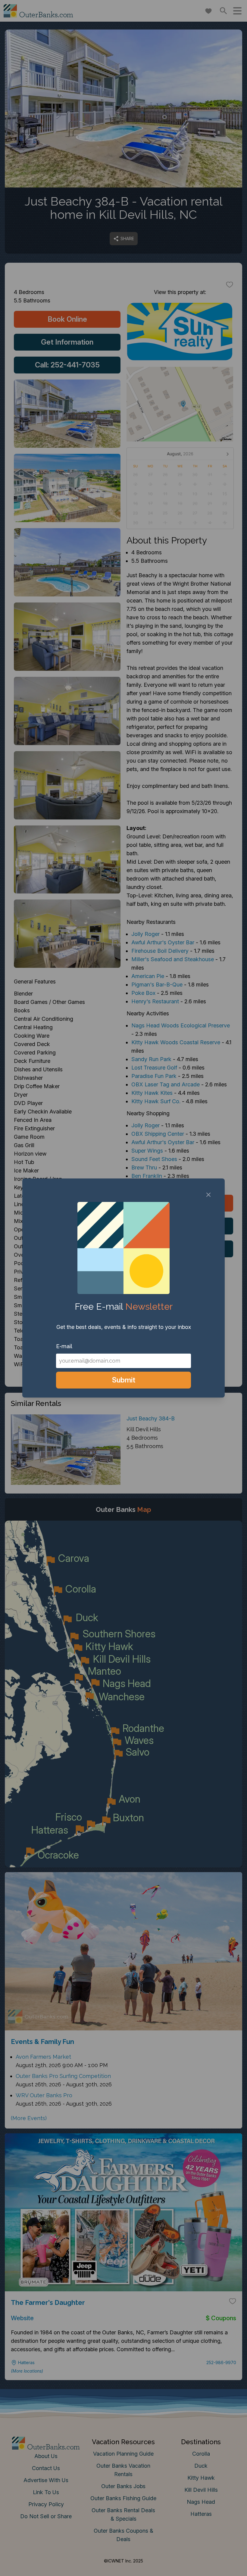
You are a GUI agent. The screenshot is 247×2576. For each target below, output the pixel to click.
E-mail (64, 1346)
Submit (124, 1380)
